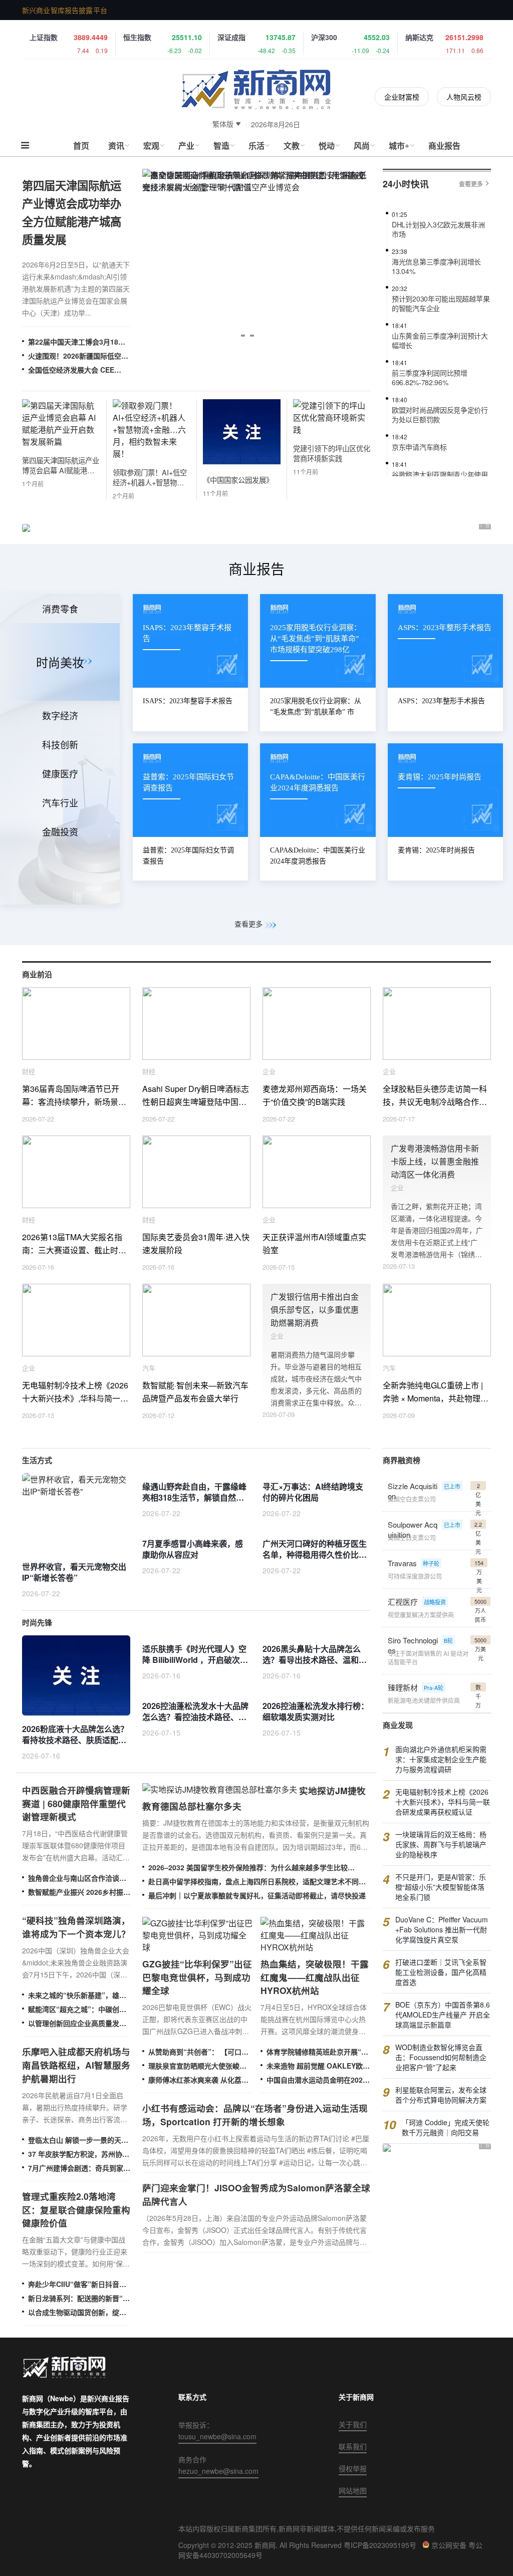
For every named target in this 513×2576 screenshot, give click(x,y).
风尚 (362, 146)
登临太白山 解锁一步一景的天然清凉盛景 (78, 2140)
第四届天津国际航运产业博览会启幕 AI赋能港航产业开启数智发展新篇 (61, 465)
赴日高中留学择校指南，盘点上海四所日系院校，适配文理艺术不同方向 (257, 1881)
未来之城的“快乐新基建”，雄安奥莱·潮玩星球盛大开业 (77, 1995)
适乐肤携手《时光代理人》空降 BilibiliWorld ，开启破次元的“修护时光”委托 (195, 1655)
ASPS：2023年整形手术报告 (441, 701)
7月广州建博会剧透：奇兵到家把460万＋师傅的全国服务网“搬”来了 (79, 2168)
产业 (186, 146)
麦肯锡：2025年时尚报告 (436, 850)
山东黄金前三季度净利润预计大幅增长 (440, 328)
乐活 (256, 146)
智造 (221, 146)
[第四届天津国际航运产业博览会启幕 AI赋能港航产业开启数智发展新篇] (61, 442)
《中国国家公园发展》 (238, 480)
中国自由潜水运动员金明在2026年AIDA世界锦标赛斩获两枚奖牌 (317, 2080)
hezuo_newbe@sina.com (218, 2471)
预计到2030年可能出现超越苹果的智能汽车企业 (441, 291)
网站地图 (353, 2490)
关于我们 (353, 2424)
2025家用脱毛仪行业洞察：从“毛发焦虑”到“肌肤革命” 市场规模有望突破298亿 (316, 712)
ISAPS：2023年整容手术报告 (188, 701)
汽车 (149, 1368)
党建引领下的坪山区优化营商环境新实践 (332, 453)
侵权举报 (353, 2468)
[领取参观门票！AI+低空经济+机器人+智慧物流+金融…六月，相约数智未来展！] (152, 454)
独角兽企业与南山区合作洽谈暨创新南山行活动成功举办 (77, 1878)
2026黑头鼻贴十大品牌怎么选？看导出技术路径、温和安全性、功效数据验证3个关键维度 (315, 1655)
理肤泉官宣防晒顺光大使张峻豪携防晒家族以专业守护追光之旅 (197, 2066)
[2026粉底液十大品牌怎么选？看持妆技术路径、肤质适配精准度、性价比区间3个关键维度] (76, 1675)
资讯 (116, 146)
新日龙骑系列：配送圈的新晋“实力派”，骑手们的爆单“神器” (79, 2298)
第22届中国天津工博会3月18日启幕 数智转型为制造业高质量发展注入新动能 (78, 342)
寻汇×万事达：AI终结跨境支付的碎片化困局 (313, 1492)
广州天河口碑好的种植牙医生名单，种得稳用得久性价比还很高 (315, 1550)
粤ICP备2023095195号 (380, 2545)
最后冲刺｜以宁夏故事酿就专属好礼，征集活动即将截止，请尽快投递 (257, 1895)
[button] (243, 336)
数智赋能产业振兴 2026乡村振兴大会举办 (79, 1892)
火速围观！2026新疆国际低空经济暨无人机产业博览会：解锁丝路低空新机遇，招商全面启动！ (78, 356)
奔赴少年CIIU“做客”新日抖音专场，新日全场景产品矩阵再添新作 (77, 2284)
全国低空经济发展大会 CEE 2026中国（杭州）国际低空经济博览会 (78, 370)
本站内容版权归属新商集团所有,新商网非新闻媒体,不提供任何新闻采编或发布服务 (307, 2528)
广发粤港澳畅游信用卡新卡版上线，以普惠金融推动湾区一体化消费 (435, 1161)
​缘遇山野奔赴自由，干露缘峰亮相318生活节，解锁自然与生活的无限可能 (194, 1493)
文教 (292, 146)
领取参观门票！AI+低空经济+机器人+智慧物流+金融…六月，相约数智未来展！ (150, 477)
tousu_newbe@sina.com (217, 2436)
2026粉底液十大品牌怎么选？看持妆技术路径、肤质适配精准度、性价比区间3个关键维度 (75, 1735)
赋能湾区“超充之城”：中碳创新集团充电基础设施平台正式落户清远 (77, 2009)
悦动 (327, 146)
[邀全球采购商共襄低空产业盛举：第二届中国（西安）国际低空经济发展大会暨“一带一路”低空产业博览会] (256, 260)
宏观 (151, 146)
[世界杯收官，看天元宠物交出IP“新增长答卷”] (76, 1513)
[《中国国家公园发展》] (242, 461)
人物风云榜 (464, 97)
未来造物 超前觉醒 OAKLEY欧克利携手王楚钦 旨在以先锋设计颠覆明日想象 (318, 2066)
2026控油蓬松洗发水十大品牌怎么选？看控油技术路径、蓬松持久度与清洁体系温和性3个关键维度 (195, 1712)
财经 (29, 1071)
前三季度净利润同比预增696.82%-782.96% (430, 365)
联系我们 (353, 2446)
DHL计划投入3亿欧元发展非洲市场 (438, 216)
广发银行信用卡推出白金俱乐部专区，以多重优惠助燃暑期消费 (315, 1310)
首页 (81, 146)
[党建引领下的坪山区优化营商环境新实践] (332, 430)
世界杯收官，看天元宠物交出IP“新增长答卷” (74, 1572)
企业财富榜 (402, 97)
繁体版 (223, 124)
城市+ (399, 146)
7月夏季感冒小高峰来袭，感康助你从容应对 (193, 1549)
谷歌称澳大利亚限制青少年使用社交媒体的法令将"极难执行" (440, 466)
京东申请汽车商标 (419, 434)
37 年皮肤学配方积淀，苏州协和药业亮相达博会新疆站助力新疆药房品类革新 (79, 2154)
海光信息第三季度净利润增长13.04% (436, 253)
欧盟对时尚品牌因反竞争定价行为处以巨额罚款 (440, 402)
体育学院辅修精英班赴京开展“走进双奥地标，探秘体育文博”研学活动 (317, 2052)
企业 (269, 1071)
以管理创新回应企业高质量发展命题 (77, 2023)
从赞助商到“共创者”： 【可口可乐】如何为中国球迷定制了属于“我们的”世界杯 (198, 2052)
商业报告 (444, 146)
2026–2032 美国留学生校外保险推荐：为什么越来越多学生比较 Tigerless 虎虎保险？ (248, 1867)
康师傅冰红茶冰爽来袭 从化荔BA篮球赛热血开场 (200, 2080)
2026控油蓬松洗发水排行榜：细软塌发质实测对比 (316, 1711)
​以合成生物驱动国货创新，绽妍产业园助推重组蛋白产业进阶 (77, 2312)
